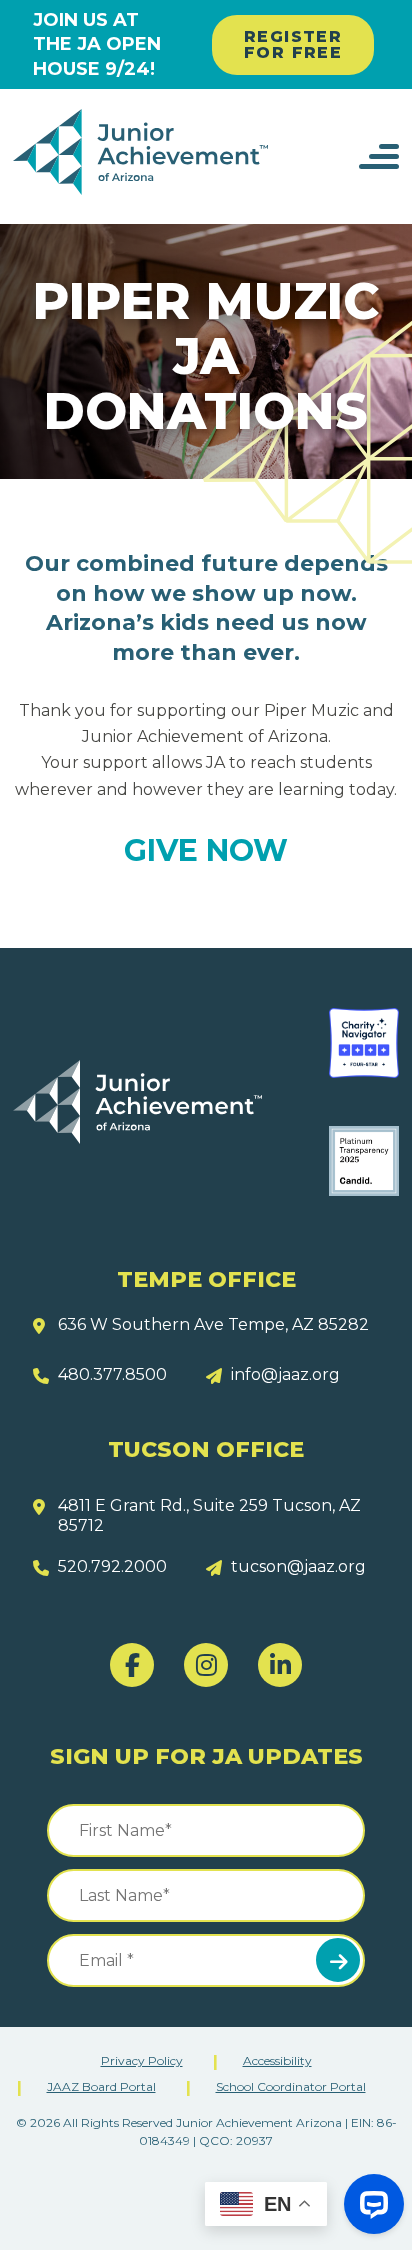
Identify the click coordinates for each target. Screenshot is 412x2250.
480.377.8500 (112, 1374)
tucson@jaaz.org (298, 1566)
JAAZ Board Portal (101, 2086)
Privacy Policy (142, 2060)
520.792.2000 (112, 1566)
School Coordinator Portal (291, 2086)
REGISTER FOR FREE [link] (293, 44)
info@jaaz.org (285, 1374)
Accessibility (277, 2060)
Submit (338, 1960)
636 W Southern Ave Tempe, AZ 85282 (213, 1324)
